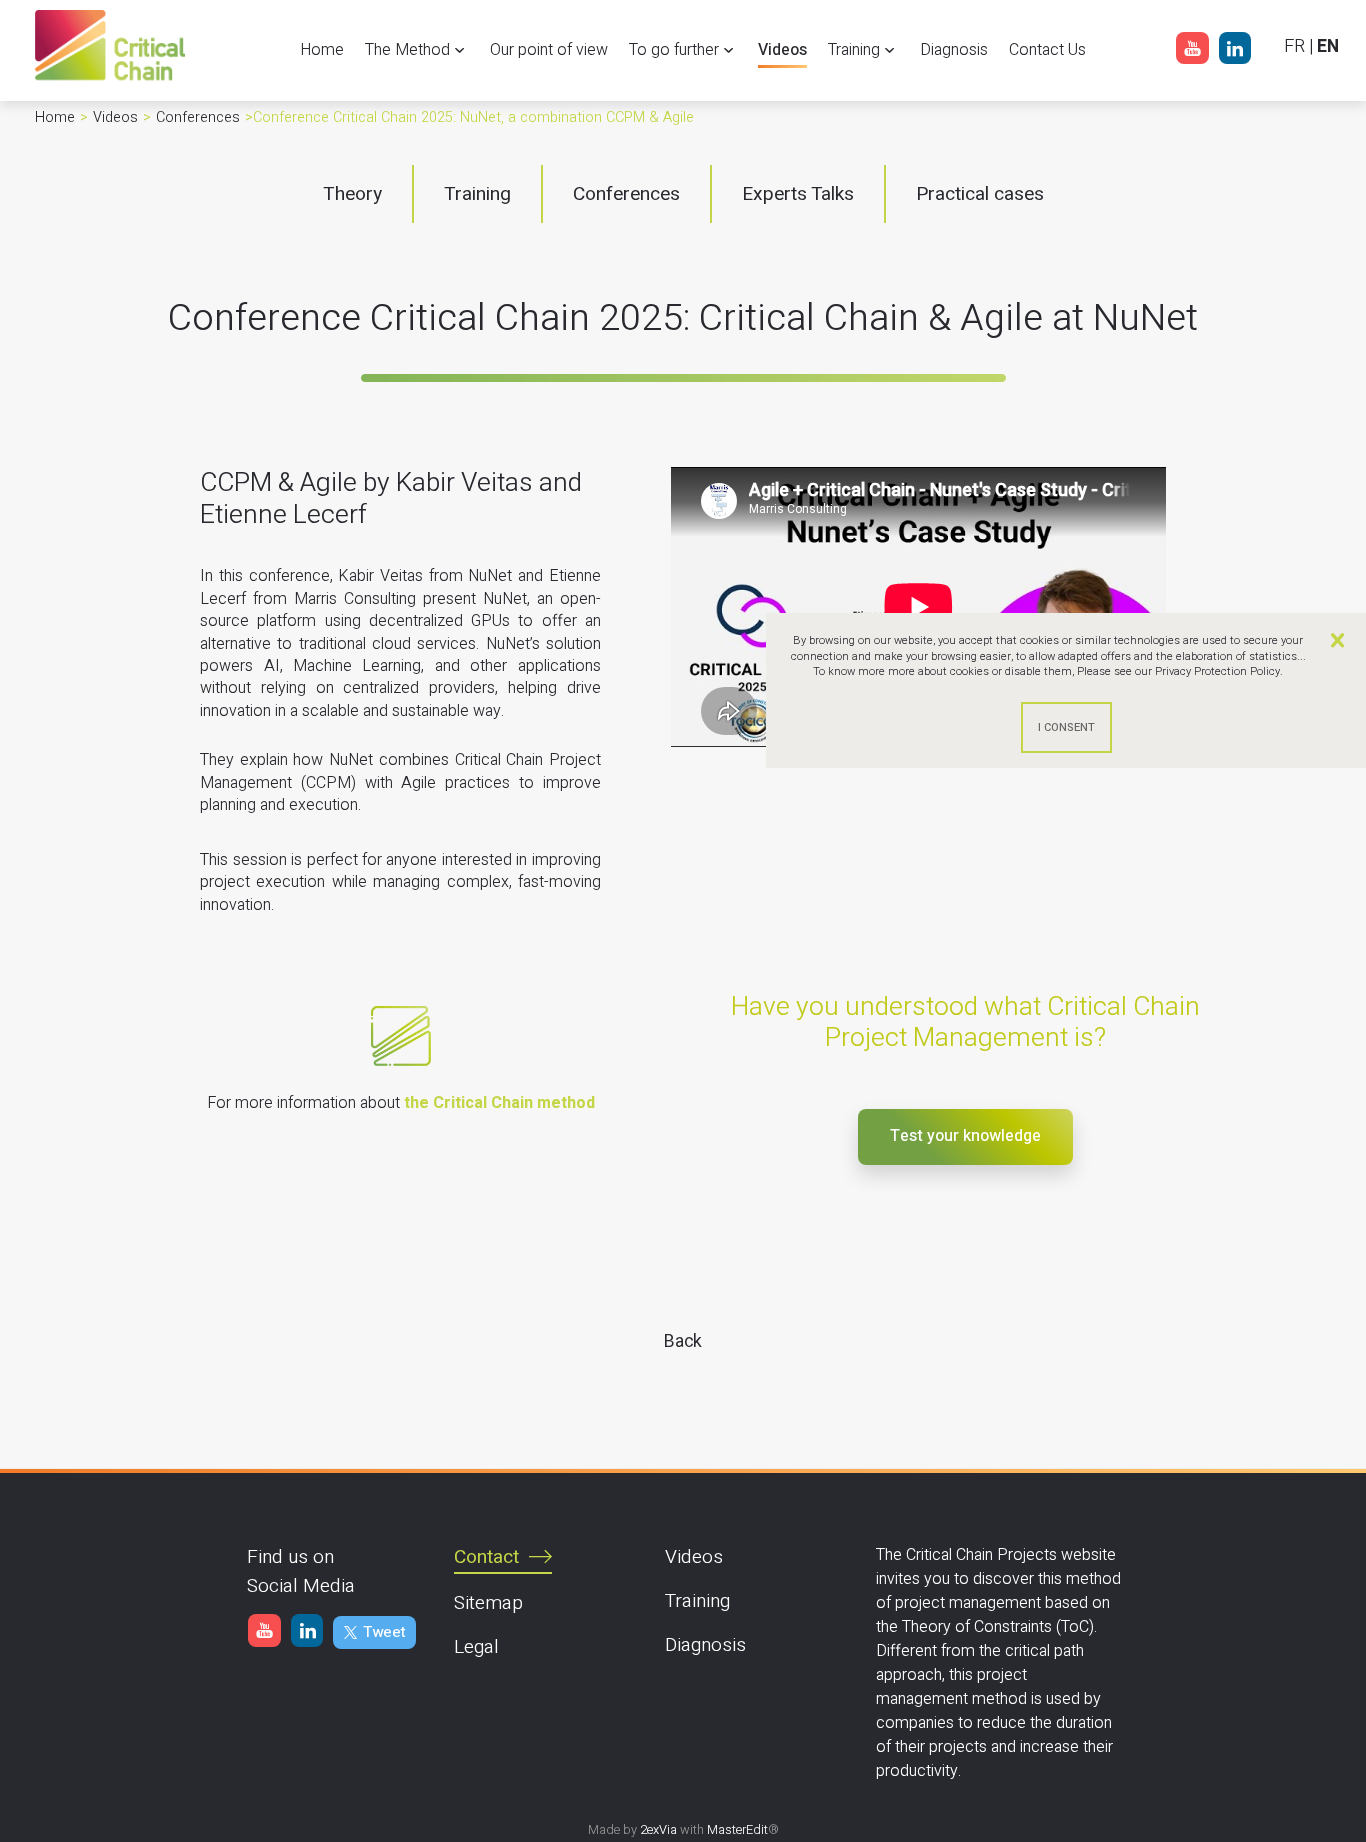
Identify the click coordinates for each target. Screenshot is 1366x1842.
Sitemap (488, 1603)
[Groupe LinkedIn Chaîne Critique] (1235, 52)
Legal (476, 1647)
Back (682, 1341)
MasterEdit (737, 1830)
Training (697, 1601)
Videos (694, 1557)
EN (1328, 46)
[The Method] (402, 1103)
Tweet (384, 1632)
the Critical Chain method (499, 1103)
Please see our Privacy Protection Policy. (1180, 671)
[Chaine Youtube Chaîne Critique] (1192, 52)
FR (1294, 46)
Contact (486, 1557)
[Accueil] (110, 80)
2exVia (658, 1830)
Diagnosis (705, 1645)
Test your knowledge (965, 1136)
